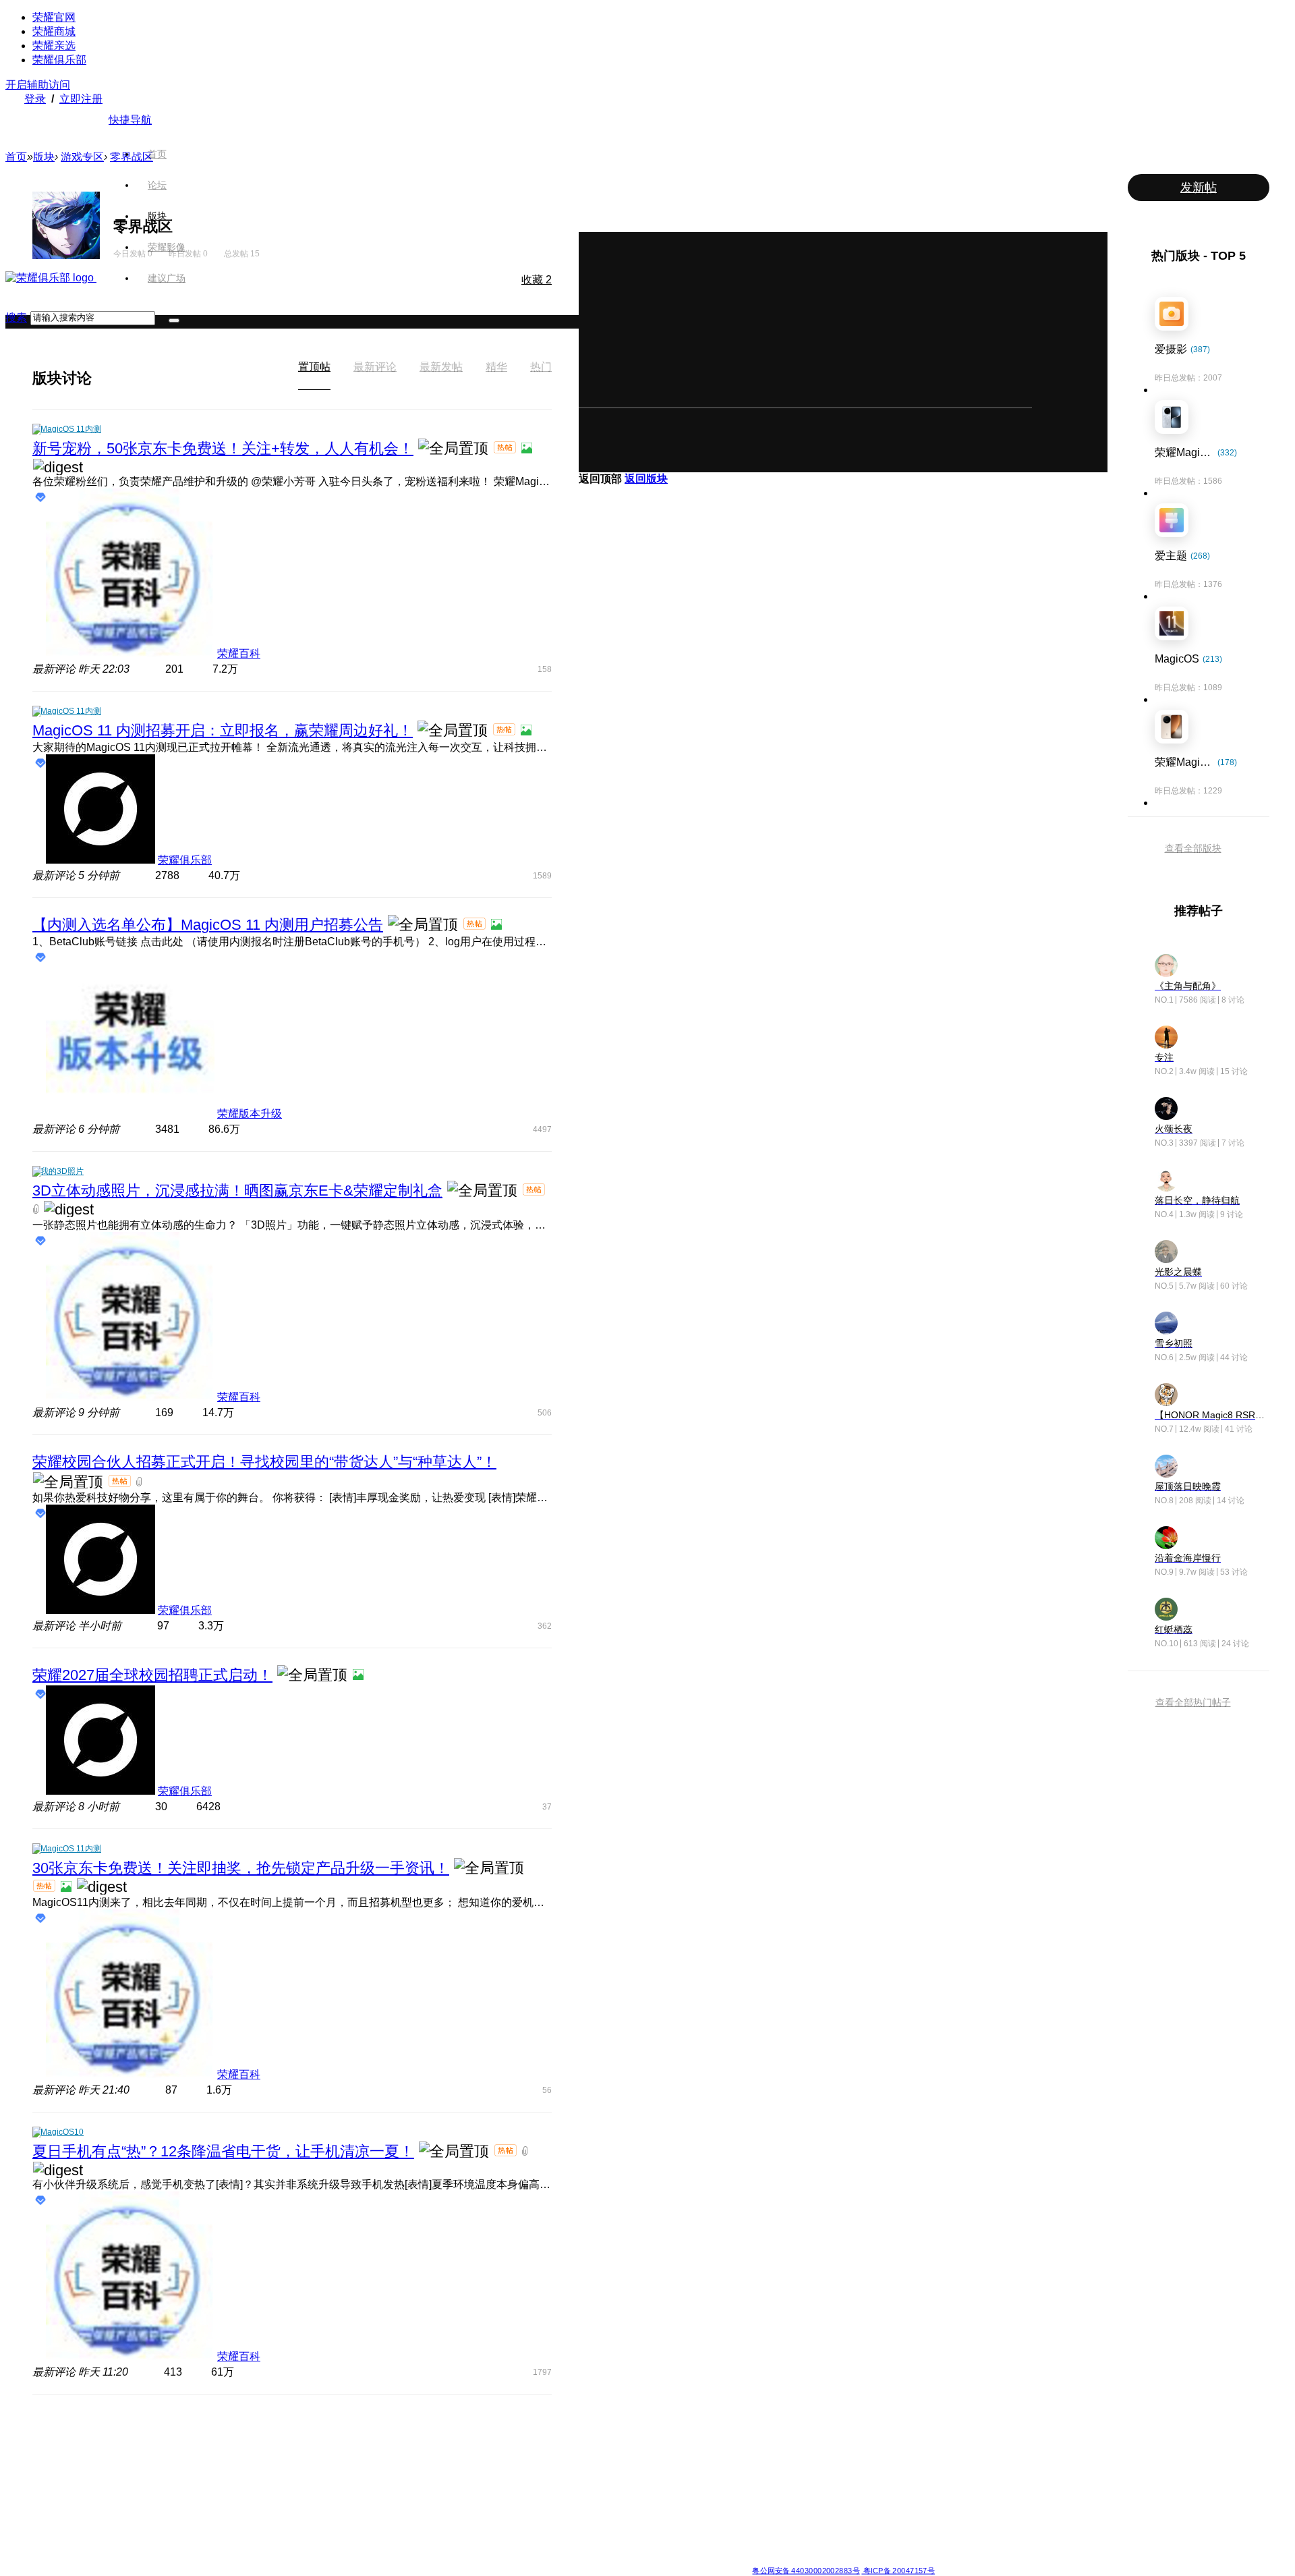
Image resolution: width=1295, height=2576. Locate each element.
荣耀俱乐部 (59, 60)
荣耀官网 (54, 17)
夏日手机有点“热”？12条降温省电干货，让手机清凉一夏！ (223, 2151)
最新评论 (375, 367)
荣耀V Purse (579, 2530)
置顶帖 (314, 367)
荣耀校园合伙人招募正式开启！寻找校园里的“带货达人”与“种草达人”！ (264, 1462)
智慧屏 (764, 2482)
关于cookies (565, 2559)
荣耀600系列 (384, 2433)
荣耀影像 (167, 247)
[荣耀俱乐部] (51, 278)
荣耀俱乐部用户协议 (400, 2559)
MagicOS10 (62, 2132)
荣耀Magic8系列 (293, 2449)
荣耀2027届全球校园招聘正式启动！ (152, 1675)
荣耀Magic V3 (288, 2514)
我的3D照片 (62, 1171)
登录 (35, 99)
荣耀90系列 (382, 2546)
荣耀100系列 (384, 2514)
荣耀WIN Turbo (486, 2465)
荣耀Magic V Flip (294, 2546)
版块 (157, 216)
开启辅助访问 (38, 85)
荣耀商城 (54, 31)
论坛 (157, 185)
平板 (760, 2449)
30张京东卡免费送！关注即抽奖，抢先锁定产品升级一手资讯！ (241, 1868)
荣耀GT (570, 2514)
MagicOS (671, 2433)
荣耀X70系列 (580, 2546)
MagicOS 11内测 (71, 429)
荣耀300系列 (384, 2482)
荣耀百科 (239, 653)
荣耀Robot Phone (589, 2433)
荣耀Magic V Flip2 (296, 2482)
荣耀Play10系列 (585, 2482)
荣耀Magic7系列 (293, 2498)
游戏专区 (82, 157)
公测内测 (670, 2449)
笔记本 (764, 2433)
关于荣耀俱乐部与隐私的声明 (490, 2559)
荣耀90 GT (380, 2530)
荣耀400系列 (384, 2465)
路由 (760, 2514)
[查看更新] (104, 378)
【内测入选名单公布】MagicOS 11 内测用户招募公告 (208, 925)
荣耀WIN (474, 2433)
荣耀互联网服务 (878, 2433)
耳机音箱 (768, 2498)
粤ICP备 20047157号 (898, 2570)
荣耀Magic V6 (288, 2433)
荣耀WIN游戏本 (487, 2482)
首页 (157, 154)
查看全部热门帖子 (1193, 1702)
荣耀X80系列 (580, 2449)
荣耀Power (576, 2465)
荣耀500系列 (384, 2449)
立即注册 (81, 99)
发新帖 (1199, 188)
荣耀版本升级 (250, 1114)
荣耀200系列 (384, 2498)
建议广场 (167, 278)
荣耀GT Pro (577, 2498)
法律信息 (603, 2559)
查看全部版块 (1193, 848)
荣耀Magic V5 (288, 2465)
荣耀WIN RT (481, 2449)
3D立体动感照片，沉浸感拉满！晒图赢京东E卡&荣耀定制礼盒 (237, 1191)
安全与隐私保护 (683, 2465)
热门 (541, 367)
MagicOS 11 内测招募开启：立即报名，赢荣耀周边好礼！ (223, 730)
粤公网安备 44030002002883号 (806, 2570)
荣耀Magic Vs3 (290, 2530)
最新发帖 (441, 367)
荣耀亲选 (54, 46)
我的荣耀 (670, 2482)
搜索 (16, 317)
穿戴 (760, 2465)
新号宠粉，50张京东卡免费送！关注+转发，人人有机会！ (223, 448)
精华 (496, 367)
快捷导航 (130, 120)
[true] (174, 320)
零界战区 (132, 157)
